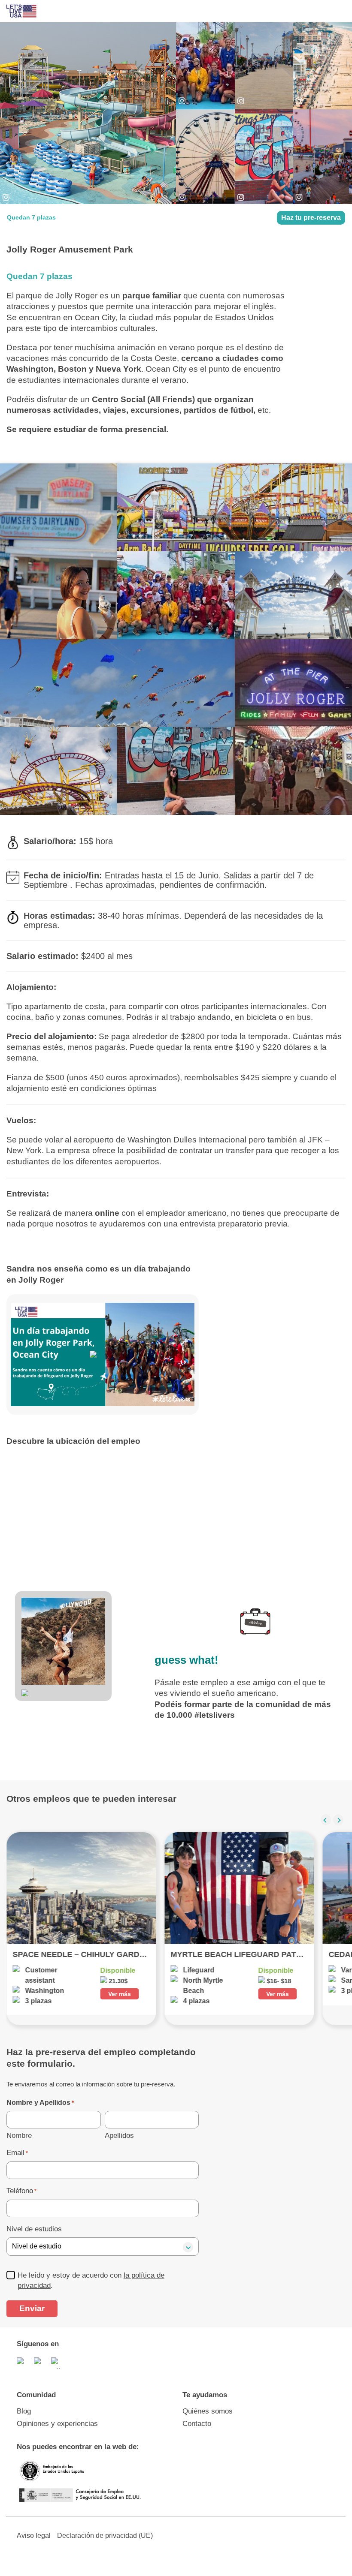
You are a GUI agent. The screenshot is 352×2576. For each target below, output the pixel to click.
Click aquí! (176, 98)
